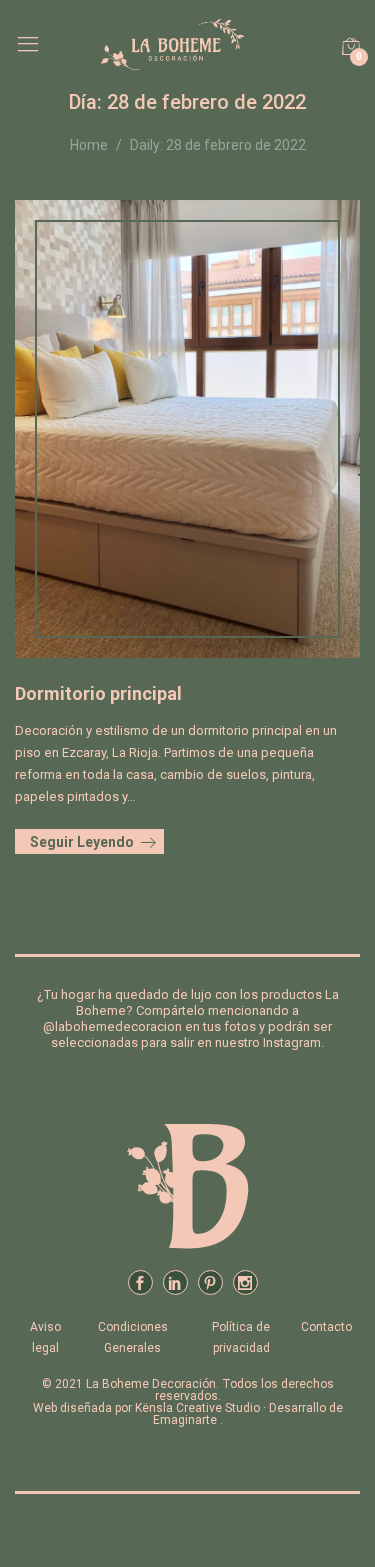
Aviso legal (45, 1337)
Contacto (326, 1327)
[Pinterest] (210, 1282)
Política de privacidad (241, 1337)
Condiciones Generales (133, 1337)
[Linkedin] (175, 1282)
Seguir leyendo (82, 842)
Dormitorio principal (98, 693)
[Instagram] (245, 1282)
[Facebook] (140, 1282)
